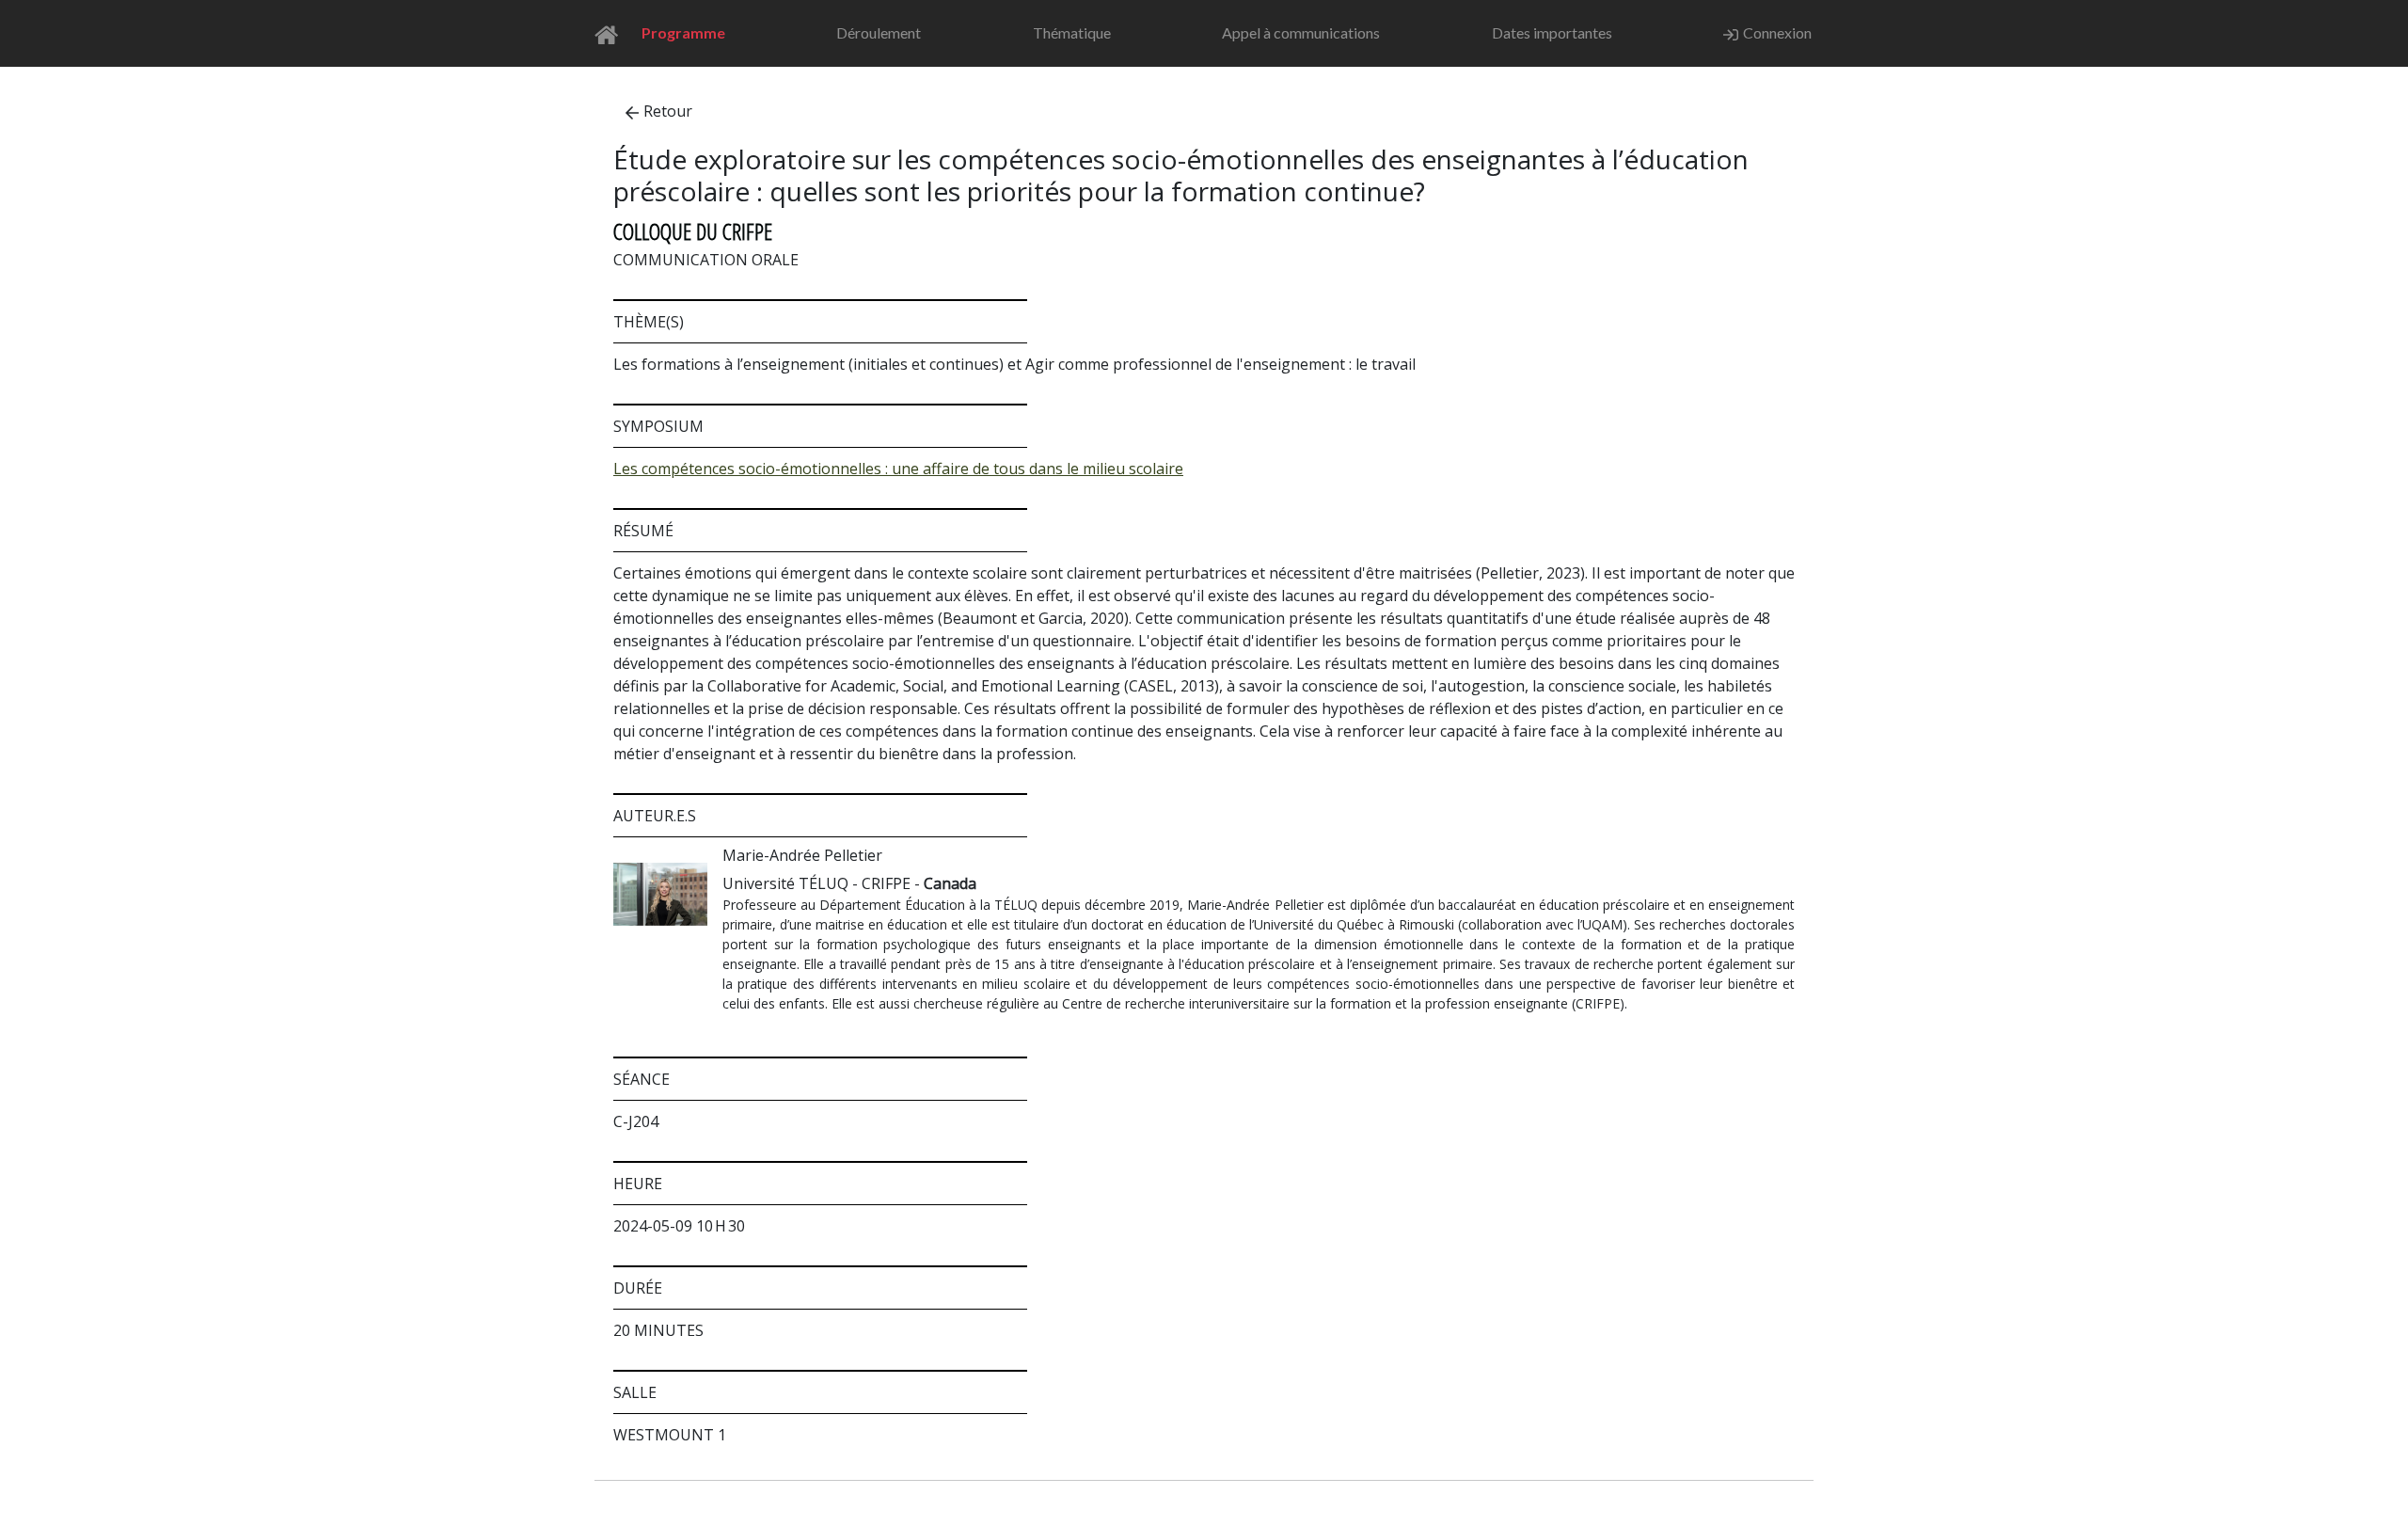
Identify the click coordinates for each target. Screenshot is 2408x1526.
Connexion (1777, 32)
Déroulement (879, 32)
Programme (683, 32)
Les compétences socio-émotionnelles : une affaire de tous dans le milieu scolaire (898, 469)
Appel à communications (1301, 32)
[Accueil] (612, 33)
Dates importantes (1552, 32)
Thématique (1072, 32)
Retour (668, 111)
